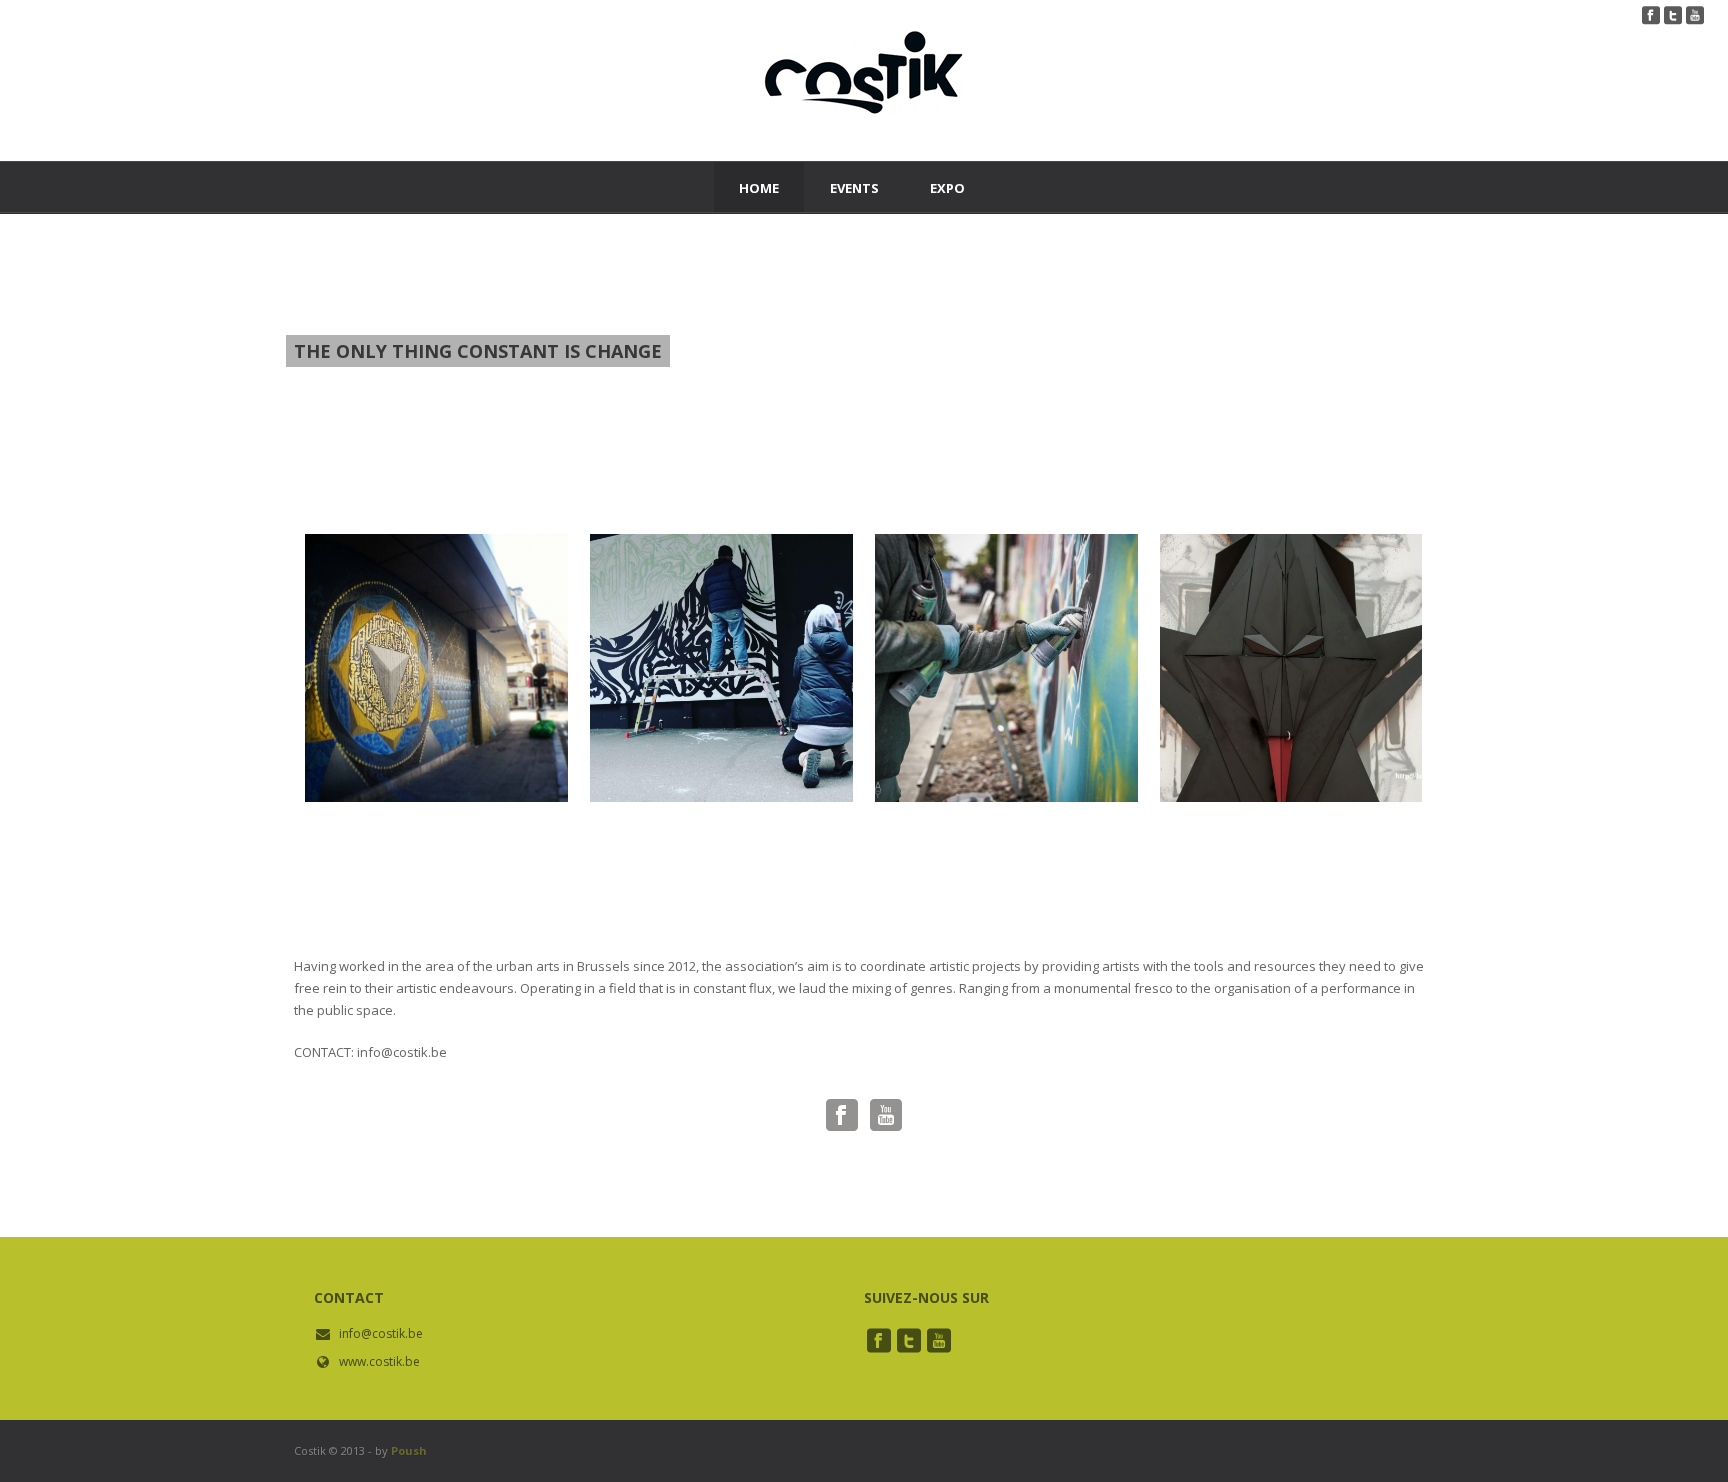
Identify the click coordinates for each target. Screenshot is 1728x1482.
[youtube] (939, 1341)
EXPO (947, 188)
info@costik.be (381, 1333)
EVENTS (854, 188)
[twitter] (909, 1341)
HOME (759, 188)
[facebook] (879, 1341)
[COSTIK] (864, 96)
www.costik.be (379, 1361)
